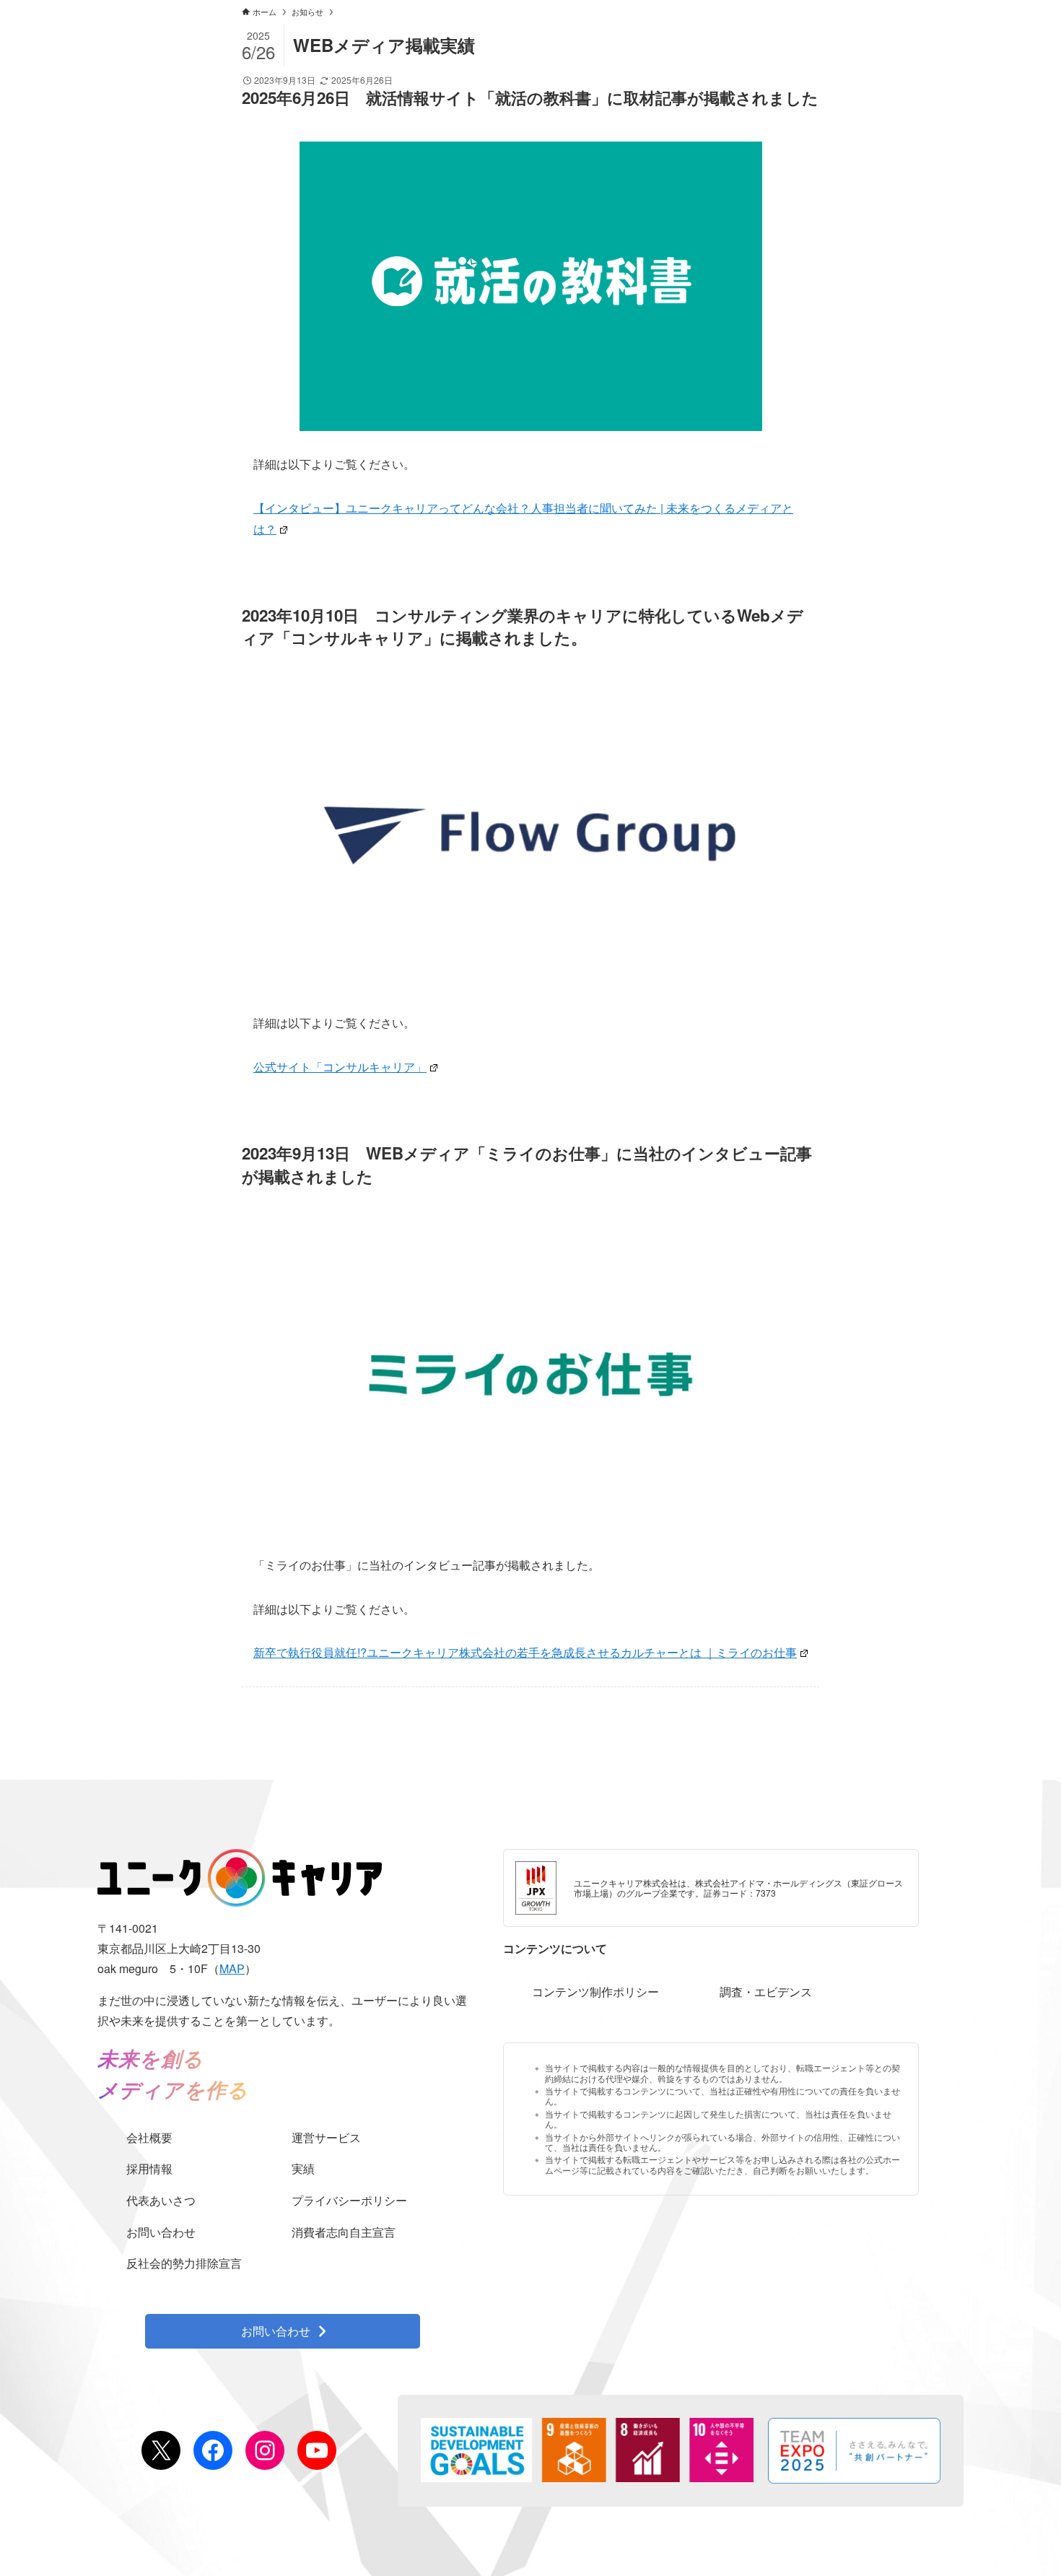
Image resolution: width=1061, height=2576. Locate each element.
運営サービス (326, 2137)
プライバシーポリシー (349, 2200)
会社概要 (149, 2137)
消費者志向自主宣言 (344, 2232)
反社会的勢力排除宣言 (184, 2263)
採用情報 (149, 2168)
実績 (303, 2168)
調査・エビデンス (766, 1992)
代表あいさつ (161, 2200)
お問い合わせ (161, 2232)
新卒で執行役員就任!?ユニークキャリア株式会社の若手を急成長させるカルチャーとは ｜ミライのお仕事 (525, 1652)
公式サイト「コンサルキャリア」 (340, 1067)
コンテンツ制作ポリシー (595, 1992)
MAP (232, 1968)
